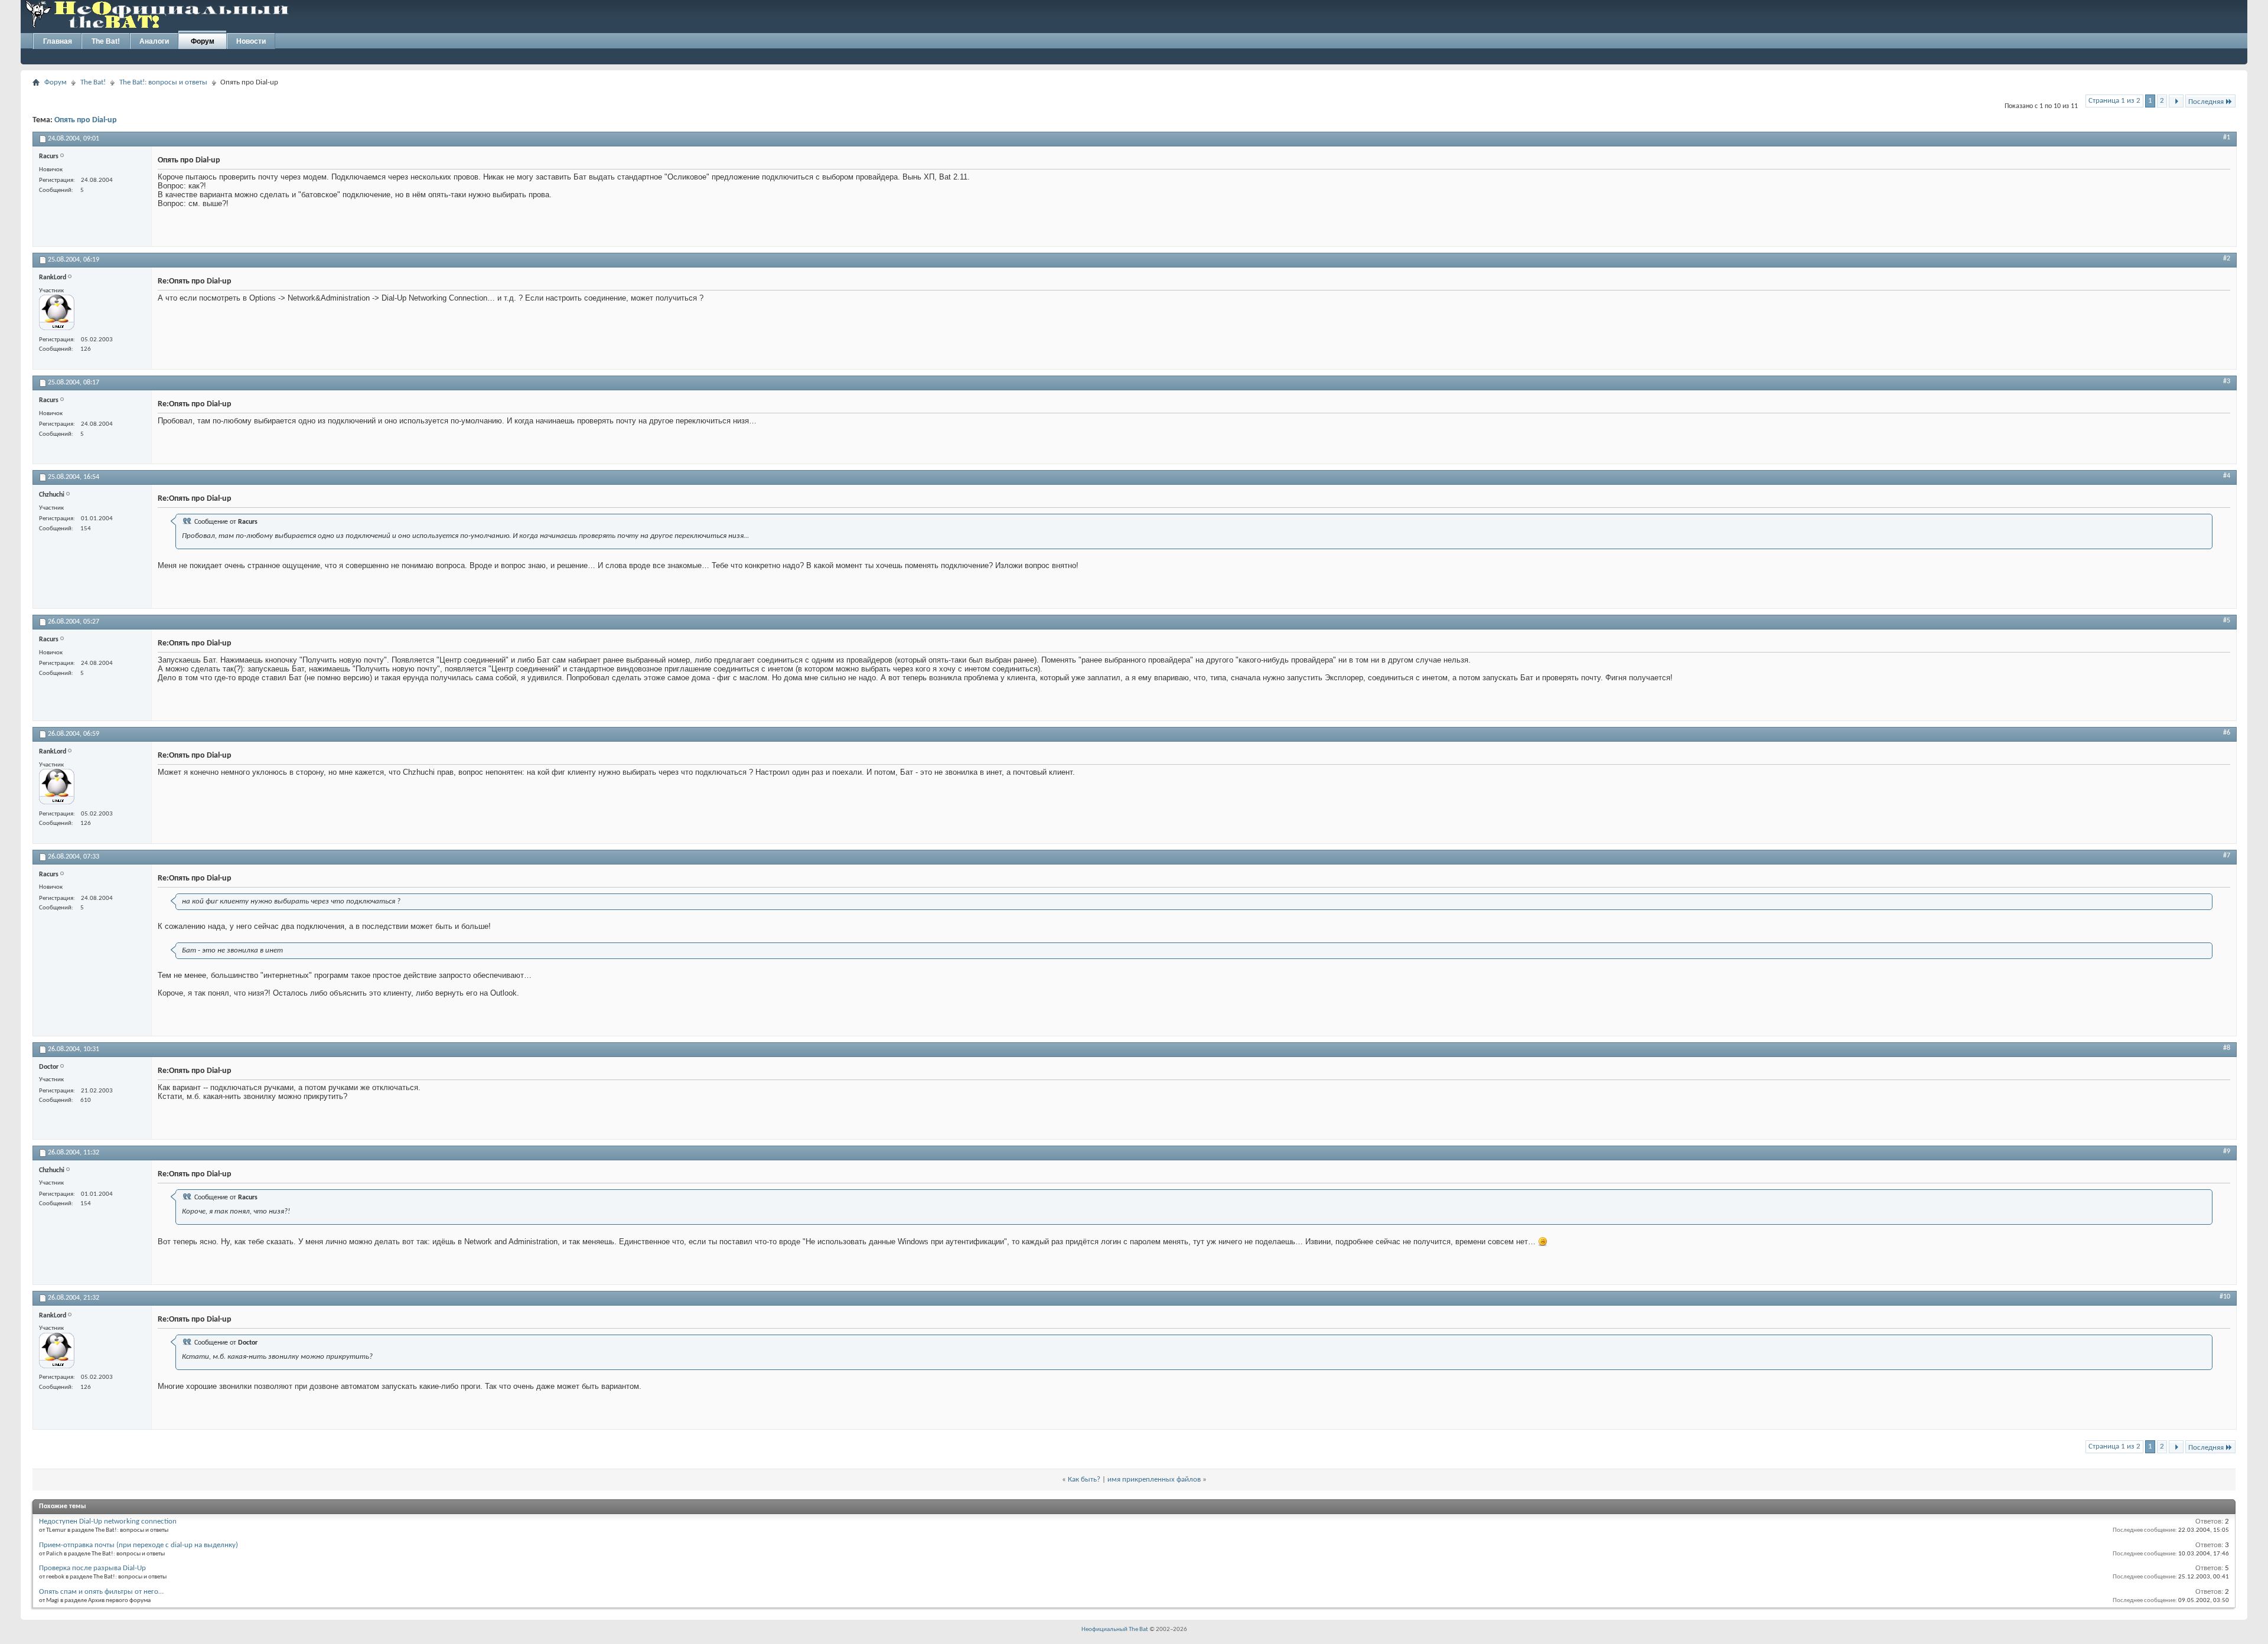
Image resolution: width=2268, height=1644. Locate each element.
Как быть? (1084, 1480)
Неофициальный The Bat (1115, 1630)
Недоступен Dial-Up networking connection (108, 1521)
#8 (2227, 1048)
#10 (2225, 1297)
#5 (2227, 621)
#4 (2227, 476)
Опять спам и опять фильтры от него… (101, 1592)
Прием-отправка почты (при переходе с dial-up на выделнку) (139, 1545)
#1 (2227, 138)
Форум (203, 41)
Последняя (2206, 102)
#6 (2227, 733)
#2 (2227, 259)
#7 (2227, 856)
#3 (2227, 381)
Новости (251, 41)
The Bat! (106, 41)
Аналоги (154, 41)
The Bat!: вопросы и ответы (163, 82)
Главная (58, 41)
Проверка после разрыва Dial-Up (92, 1568)
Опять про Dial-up (86, 120)
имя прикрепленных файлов (1154, 1480)
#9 (2227, 1152)
